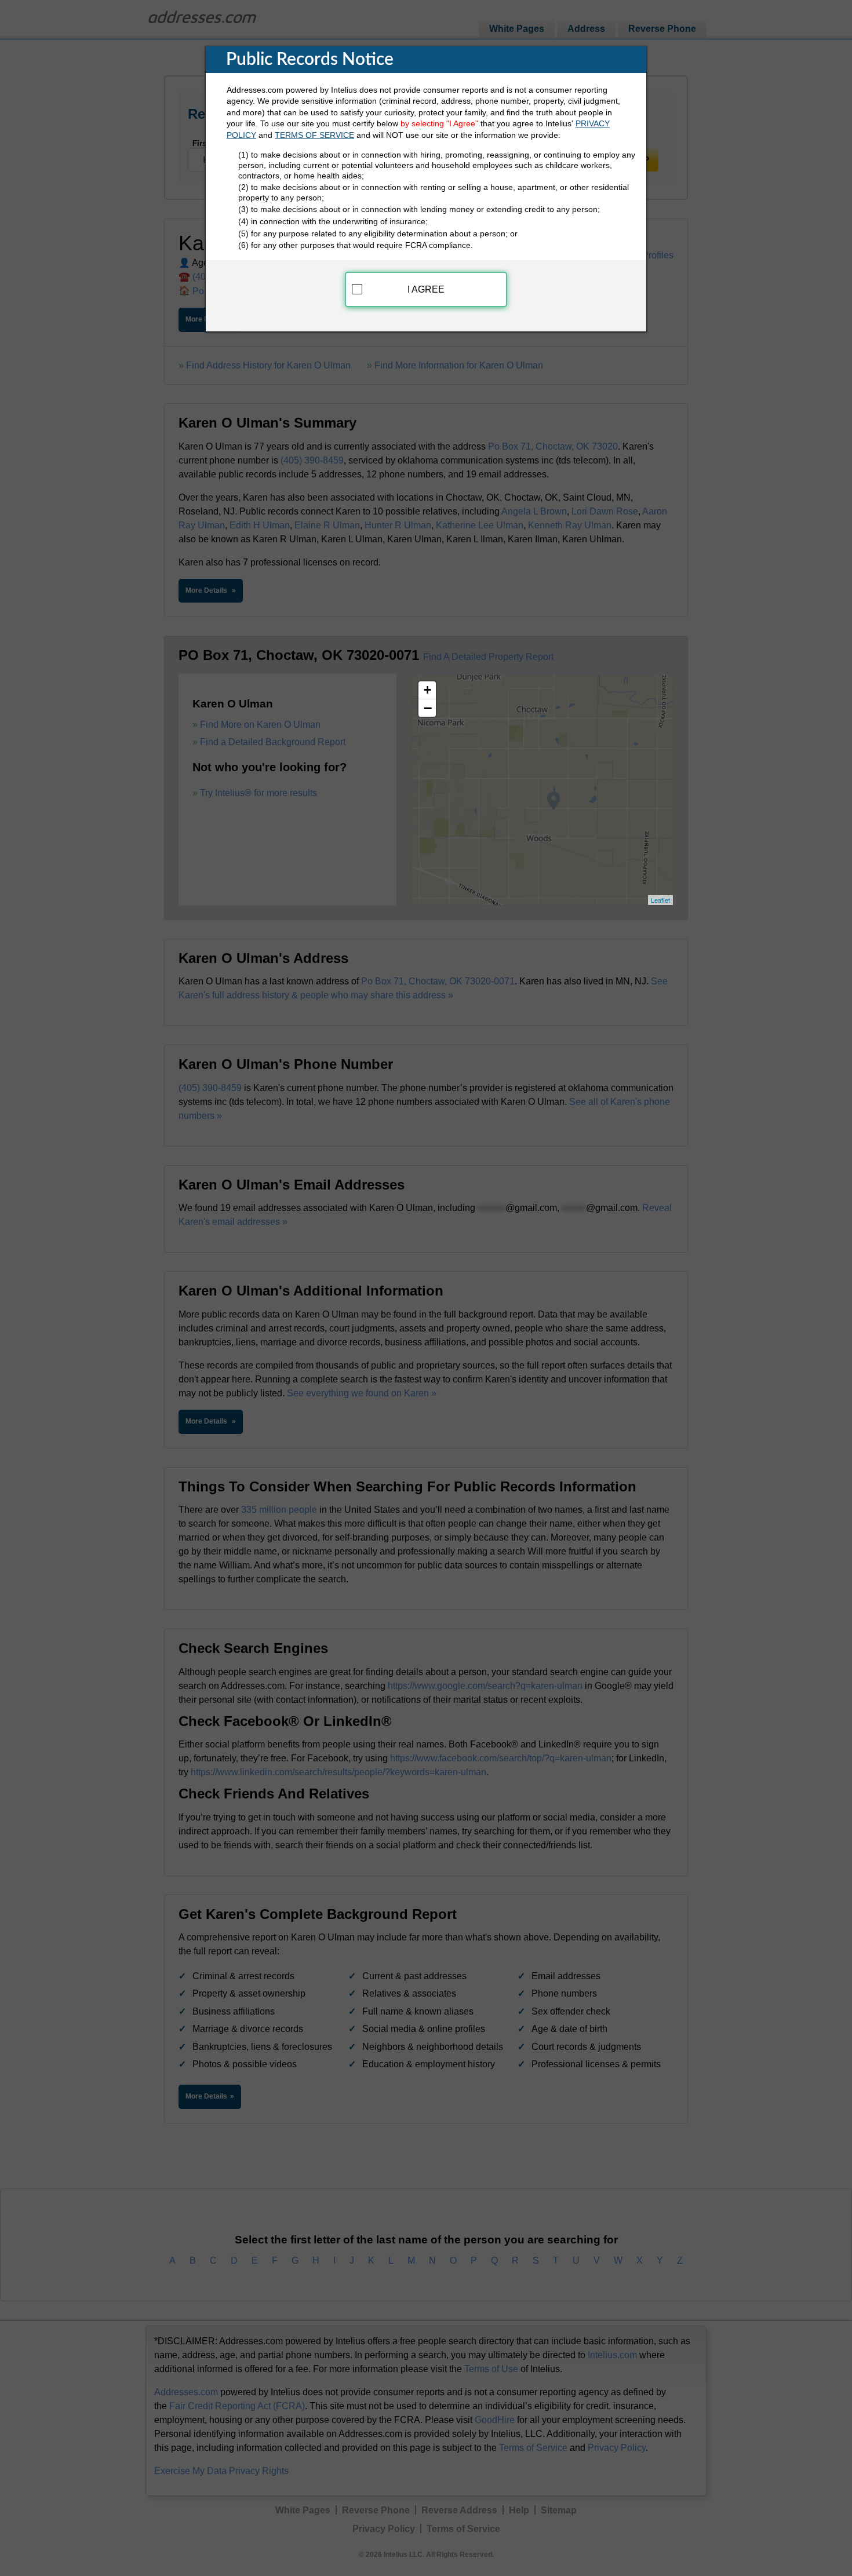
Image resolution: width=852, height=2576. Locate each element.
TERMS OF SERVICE (314, 135)
